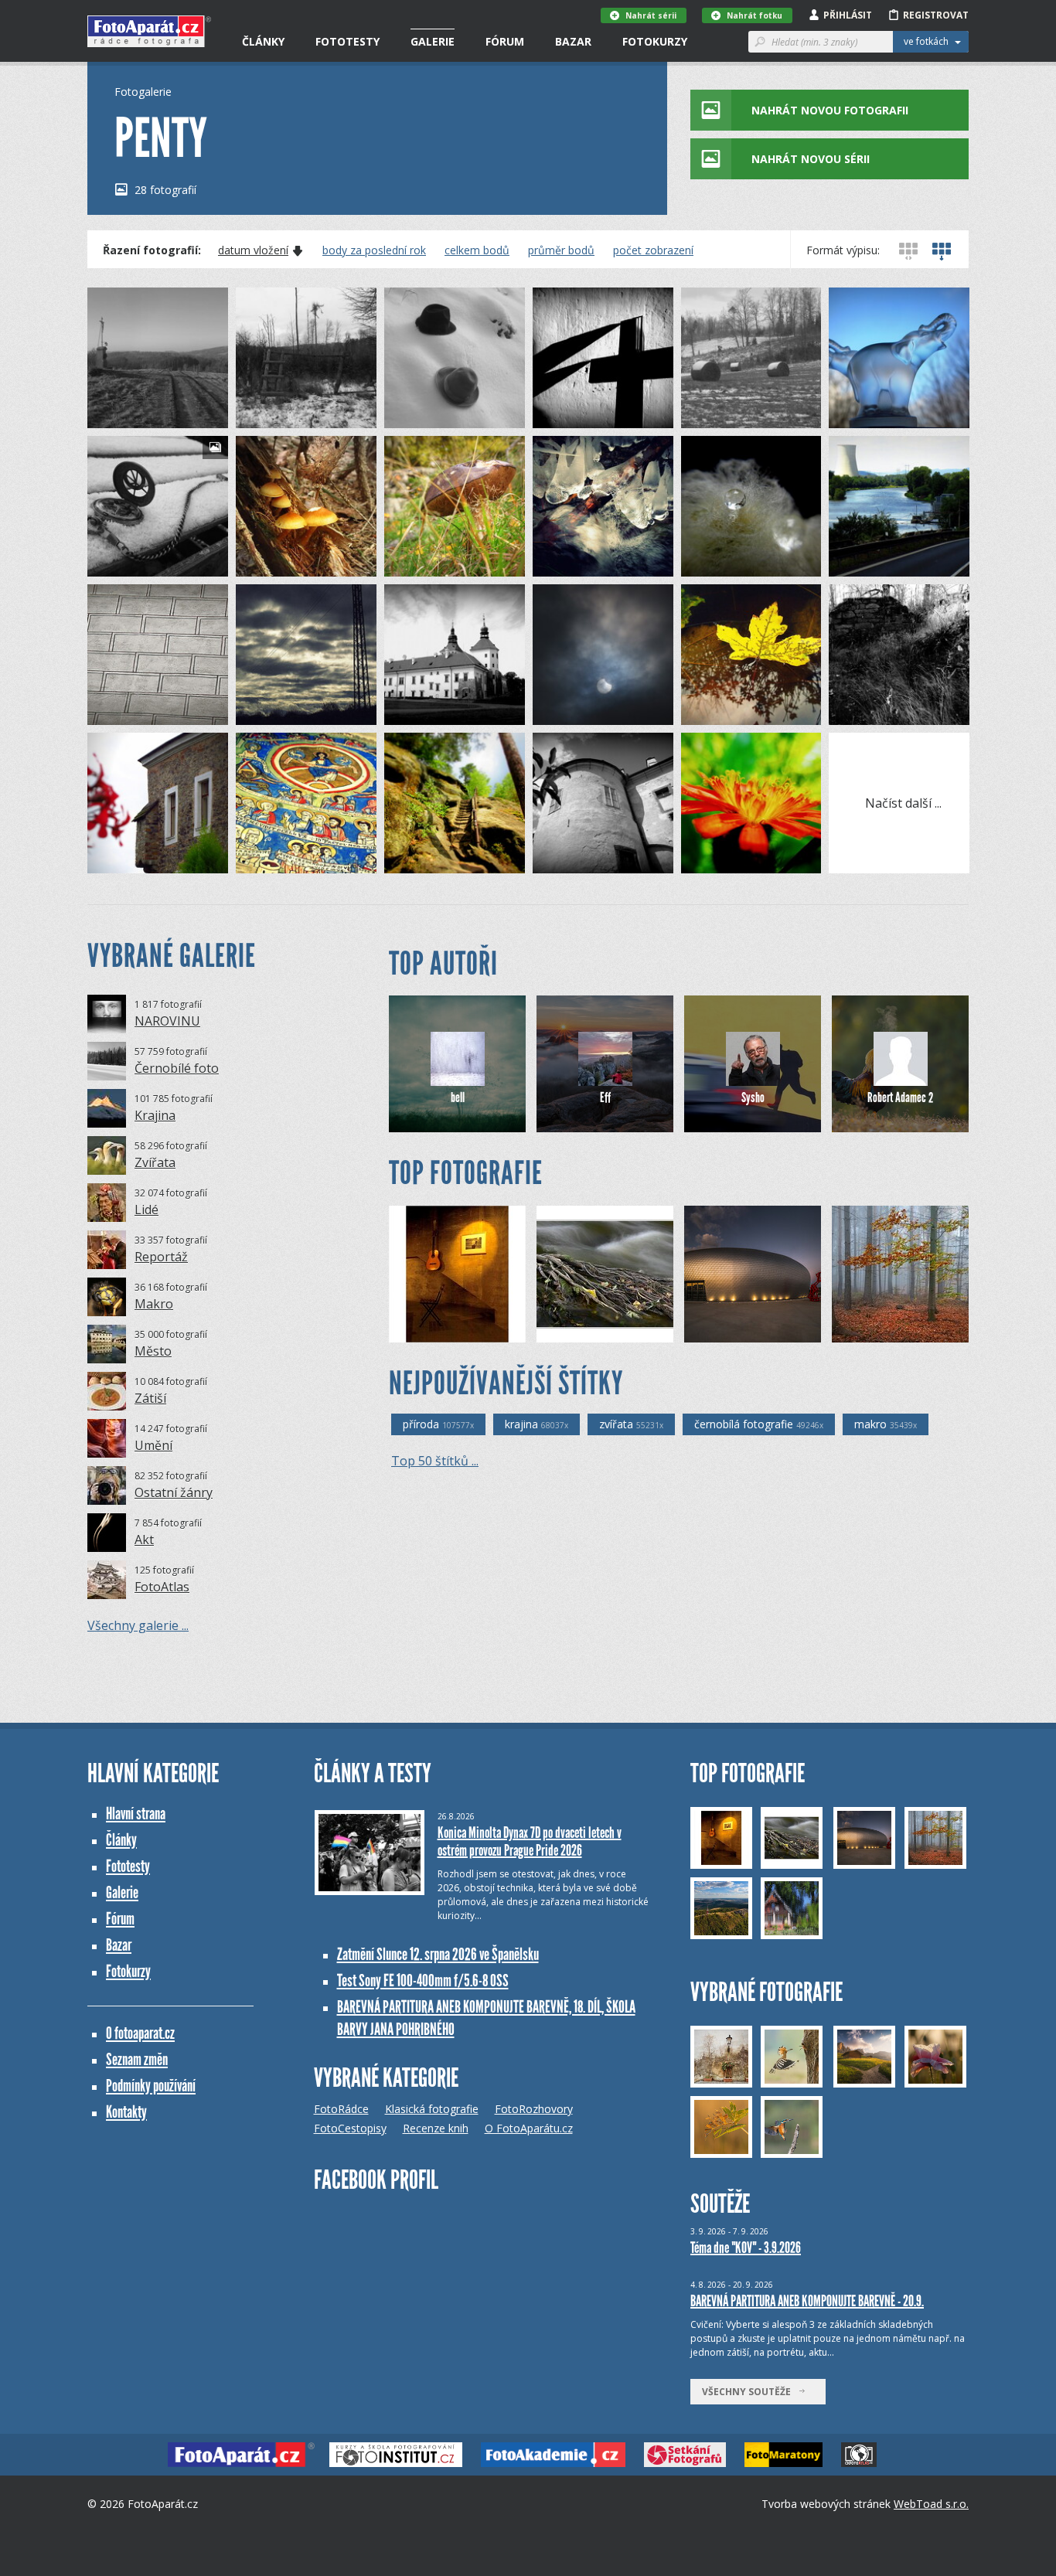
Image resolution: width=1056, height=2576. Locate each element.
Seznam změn (137, 2059)
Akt (144, 1540)
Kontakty (126, 2112)
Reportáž (161, 1257)
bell (458, 1097)
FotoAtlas (162, 1587)
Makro (154, 1304)
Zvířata (155, 1162)
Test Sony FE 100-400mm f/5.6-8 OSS (423, 1980)
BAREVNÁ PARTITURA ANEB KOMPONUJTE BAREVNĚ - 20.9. (807, 2301)
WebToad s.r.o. (931, 2504)
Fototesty (347, 41)
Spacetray (734, 1331)
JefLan (578, 1331)
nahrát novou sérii (811, 159)
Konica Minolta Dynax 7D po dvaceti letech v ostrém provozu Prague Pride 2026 (530, 1841)
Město (153, 1351)
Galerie (433, 41)
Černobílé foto (177, 1068)
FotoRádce (341, 2109)
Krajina (155, 1115)
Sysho (753, 1097)
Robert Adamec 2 (900, 1097)
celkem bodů (477, 250)
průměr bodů (561, 250)
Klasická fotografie (432, 2109)
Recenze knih (436, 2128)
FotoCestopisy (350, 2128)
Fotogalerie (143, 92)
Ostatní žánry (174, 1492)
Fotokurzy (655, 41)
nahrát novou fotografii (830, 110)
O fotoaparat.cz (140, 2033)
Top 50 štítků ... (435, 1461)
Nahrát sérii (651, 15)
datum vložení (253, 250)
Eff (605, 1097)
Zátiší (150, 1398)
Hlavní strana (136, 1814)
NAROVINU (167, 1021)
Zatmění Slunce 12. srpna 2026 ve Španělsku (438, 1954)
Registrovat (936, 15)
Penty (128, 416)
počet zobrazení (653, 250)
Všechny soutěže (750, 2392)
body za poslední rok (374, 250)
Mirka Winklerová (898, 1331)
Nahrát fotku (755, 15)
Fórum (505, 41)
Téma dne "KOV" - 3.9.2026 (746, 2248)
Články (263, 41)
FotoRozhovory (534, 2109)
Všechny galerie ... (138, 1625)
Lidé (146, 1210)
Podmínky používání (151, 2086)
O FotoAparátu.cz (529, 2128)
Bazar (573, 41)
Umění (153, 1445)
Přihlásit (848, 15)
